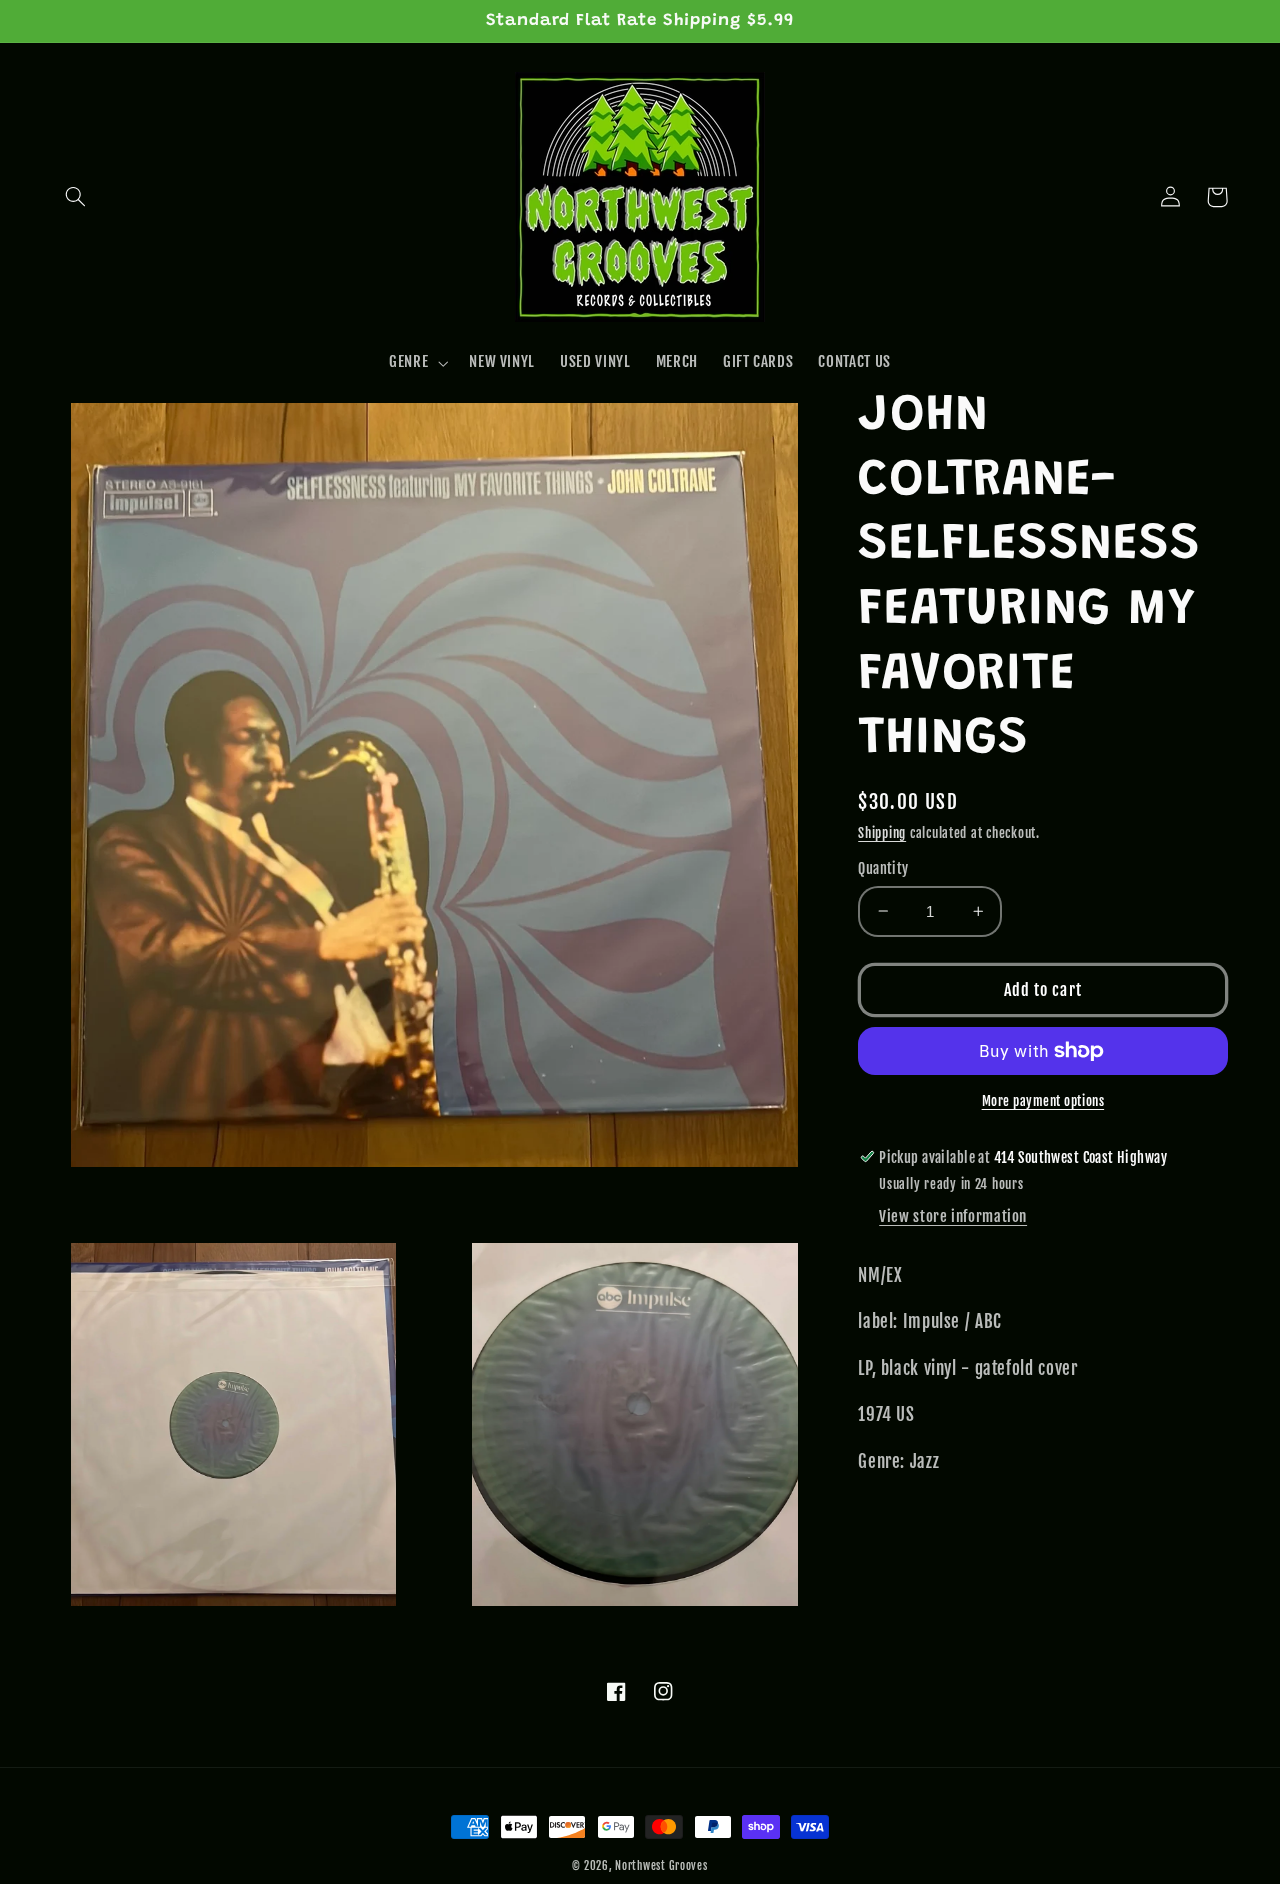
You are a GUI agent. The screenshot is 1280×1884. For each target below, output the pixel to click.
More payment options (1043, 1101)
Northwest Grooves (661, 1866)
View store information (953, 1216)
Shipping (882, 832)
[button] (76, 197)
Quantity (883, 868)
